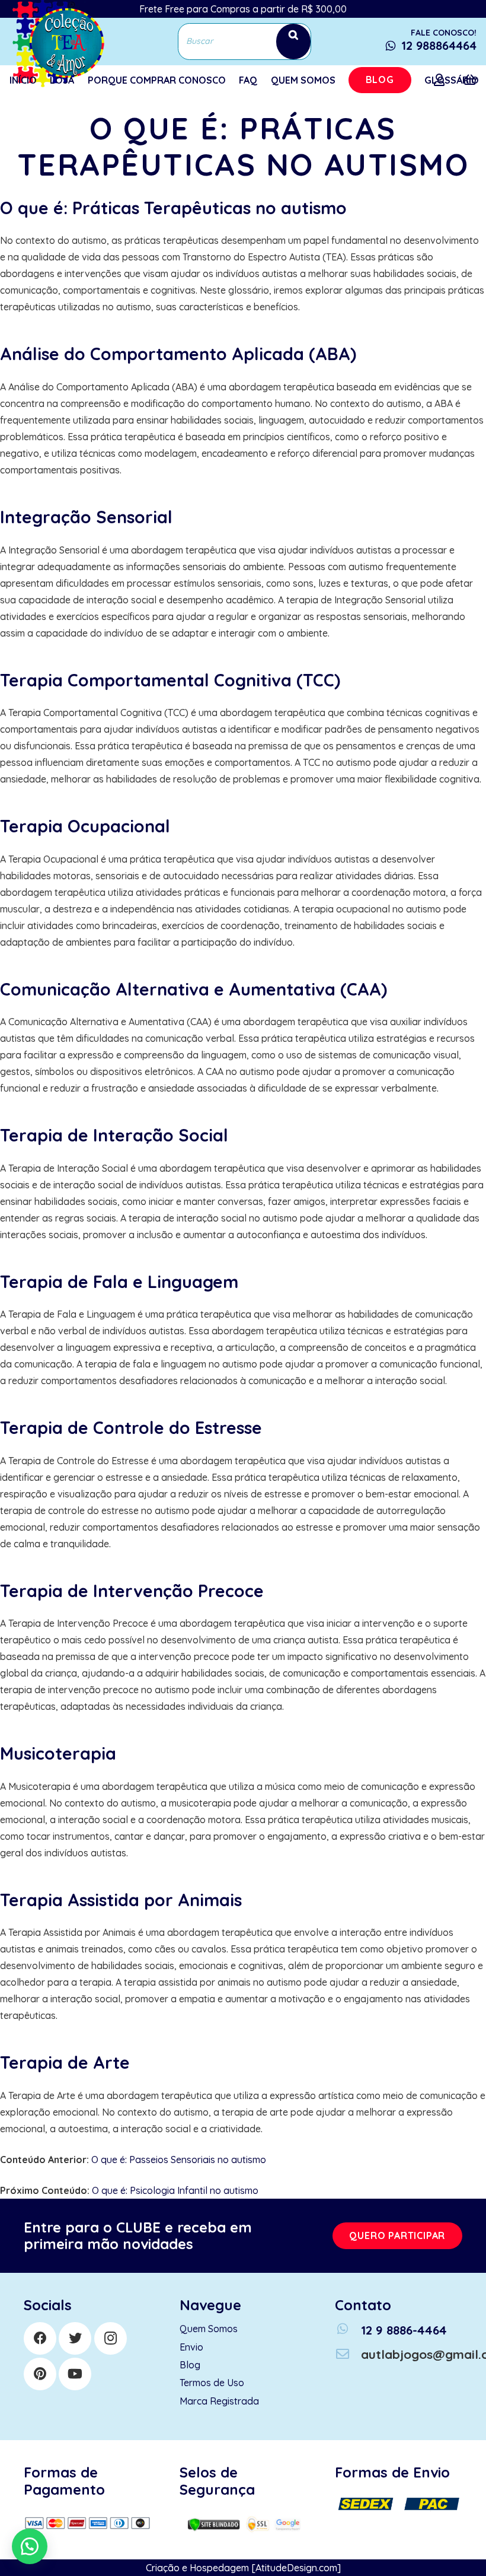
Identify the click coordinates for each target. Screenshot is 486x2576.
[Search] (293, 41)
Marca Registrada (219, 2401)
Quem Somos (209, 2329)
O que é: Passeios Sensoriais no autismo (179, 2160)
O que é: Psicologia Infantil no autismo (175, 2190)
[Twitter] (75, 2338)
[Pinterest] (40, 2374)
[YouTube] (75, 2374)
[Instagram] (111, 2338)
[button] (30, 2546)
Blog (190, 2365)
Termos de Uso (212, 2383)
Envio (191, 2347)
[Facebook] (40, 2338)
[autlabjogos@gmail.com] (348, 2354)
